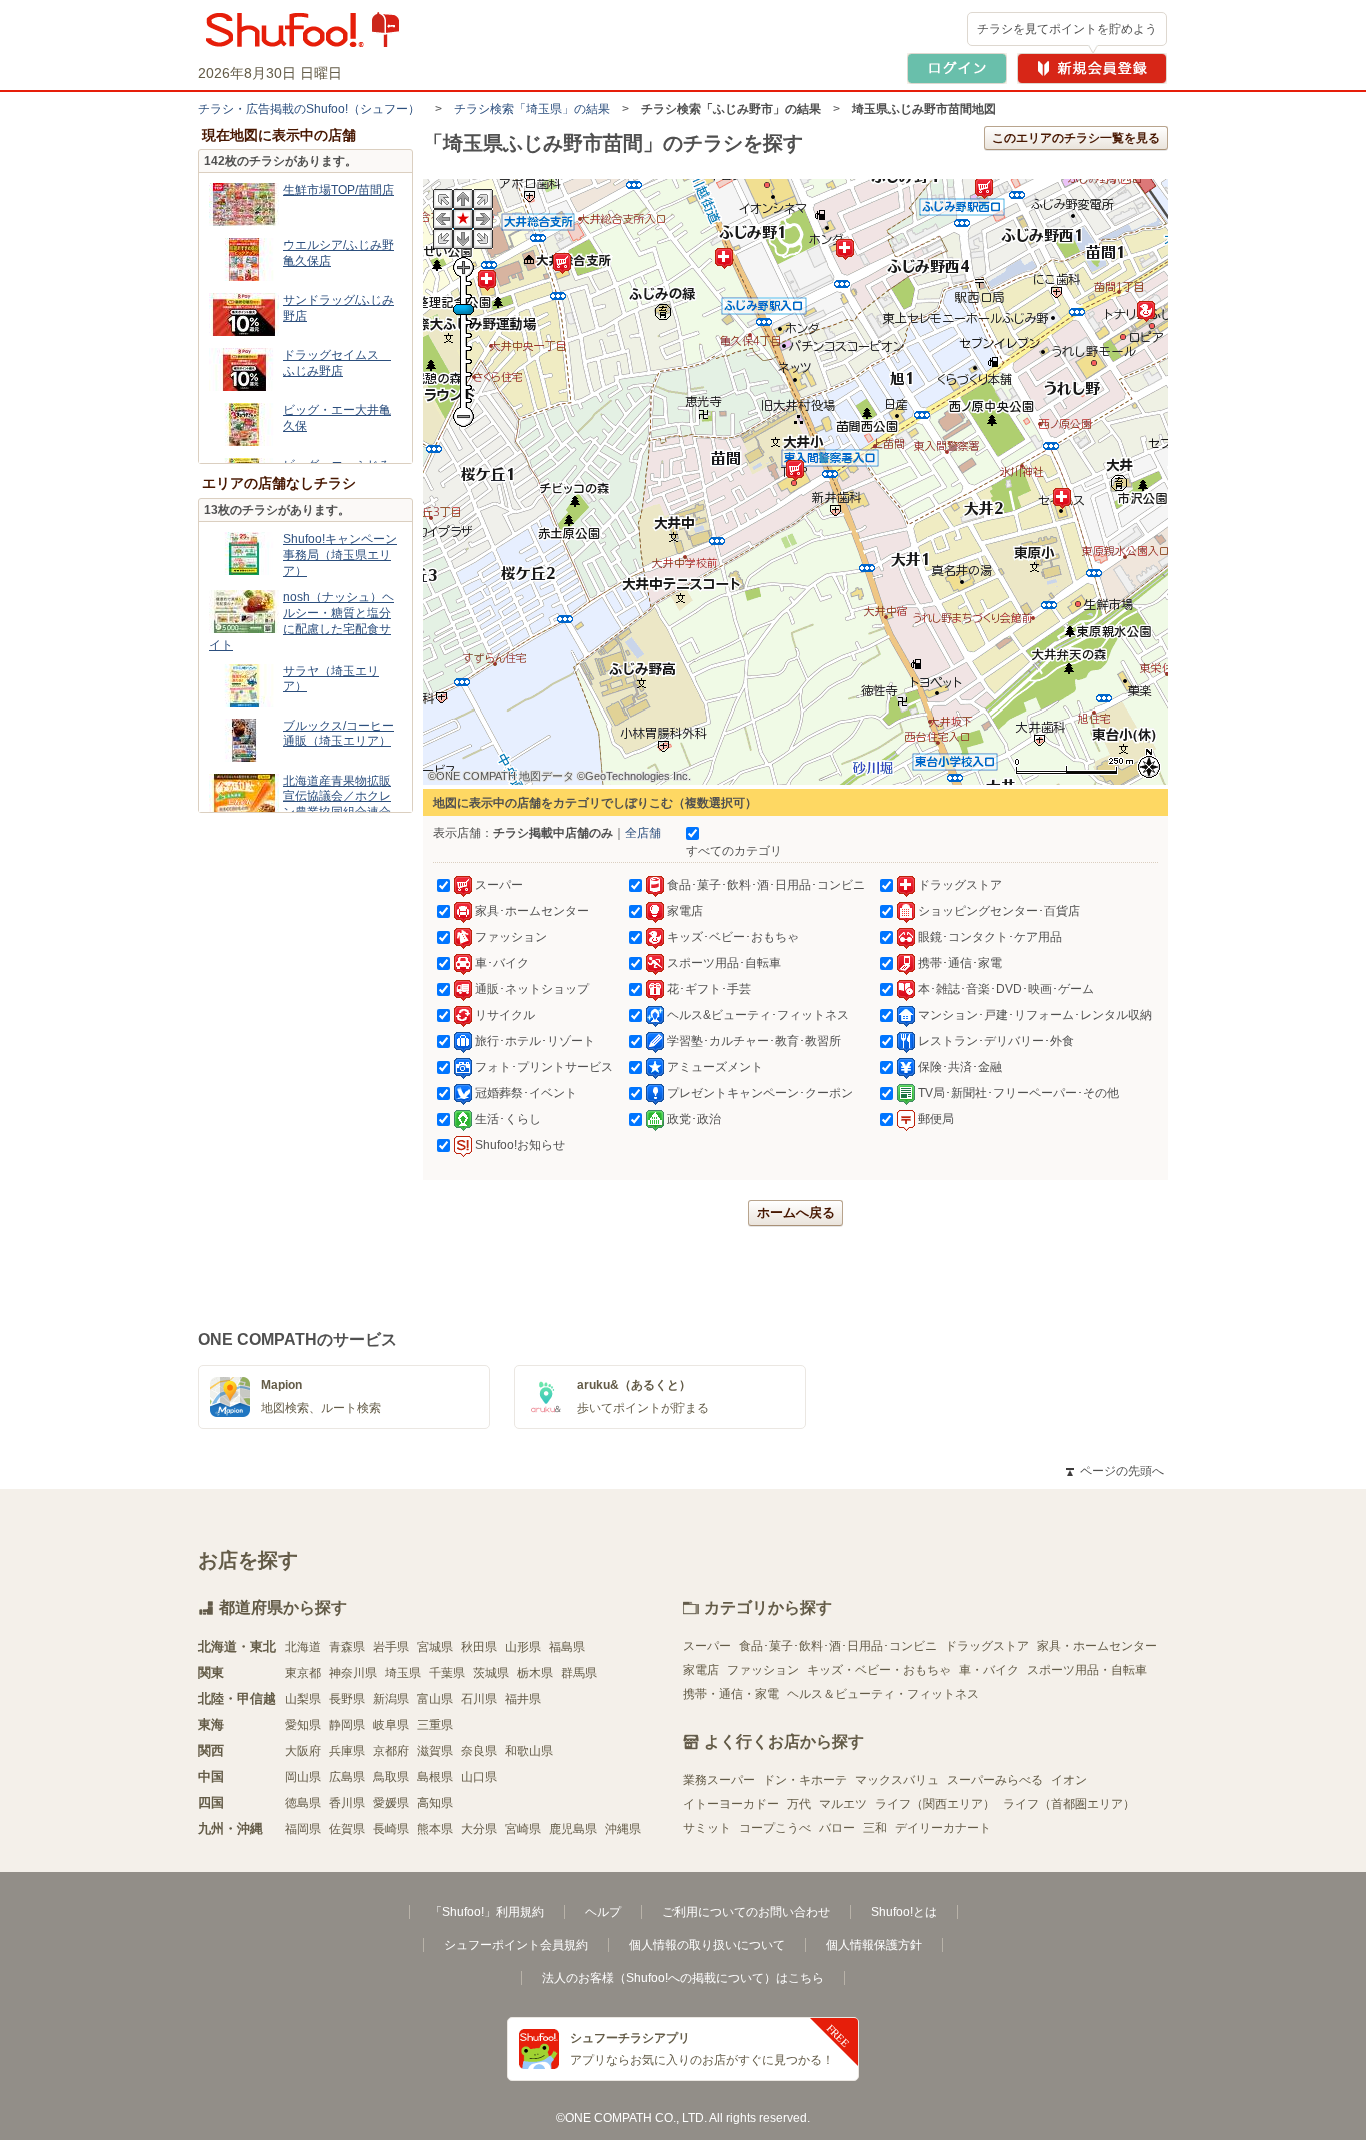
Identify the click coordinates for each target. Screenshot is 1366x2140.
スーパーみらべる (995, 1780)
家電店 (701, 1670)
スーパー (707, 1646)
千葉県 (447, 1673)
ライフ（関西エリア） (935, 1804)
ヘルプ (603, 1912)
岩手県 (391, 1647)
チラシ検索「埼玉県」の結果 (532, 109)
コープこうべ (775, 1828)
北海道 (303, 1647)
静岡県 (347, 1725)
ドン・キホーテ (805, 1780)
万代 (799, 1804)
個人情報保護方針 (874, 1945)
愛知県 (303, 1725)
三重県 (435, 1725)
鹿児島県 (573, 1829)
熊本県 (435, 1829)
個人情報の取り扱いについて (707, 1945)
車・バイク (989, 1670)
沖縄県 (623, 1829)
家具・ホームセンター (1097, 1646)
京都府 (391, 1751)
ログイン (957, 68)
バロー (837, 1828)
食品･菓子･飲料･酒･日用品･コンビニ (838, 1646)
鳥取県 (391, 1777)
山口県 (479, 1777)
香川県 (347, 1803)
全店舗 (643, 833)
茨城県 (491, 1673)
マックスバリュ (897, 1780)
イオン (1069, 1780)
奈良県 (479, 1751)
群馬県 (579, 1673)
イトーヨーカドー (731, 1804)
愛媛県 (391, 1803)
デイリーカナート (943, 1828)
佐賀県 (347, 1829)
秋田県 (479, 1647)
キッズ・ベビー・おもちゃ (879, 1670)
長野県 (347, 1699)
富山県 (435, 1699)
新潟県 (391, 1699)
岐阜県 (391, 1725)
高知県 (435, 1803)
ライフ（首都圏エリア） (1069, 1804)
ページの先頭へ (1115, 1471)
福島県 (567, 1647)
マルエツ (843, 1804)
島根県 (435, 1777)
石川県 (479, 1699)
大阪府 (303, 1751)
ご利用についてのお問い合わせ (746, 1912)
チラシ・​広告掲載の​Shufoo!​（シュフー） (309, 109)
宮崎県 (523, 1829)
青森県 (347, 1647)
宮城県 (435, 1647)
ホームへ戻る (796, 1212)
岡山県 (303, 1777)
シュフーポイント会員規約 (516, 1945)
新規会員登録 (1092, 68)
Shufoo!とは (904, 1912)
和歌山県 (529, 1751)
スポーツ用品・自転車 (1087, 1670)
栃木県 (535, 1673)
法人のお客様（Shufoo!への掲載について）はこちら (683, 1978)
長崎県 (391, 1829)
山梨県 (303, 1699)
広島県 (347, 1777)
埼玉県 (403, 1673)
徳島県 (303, 1803)
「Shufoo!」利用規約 (487, 1912)
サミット (707, 1828)
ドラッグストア (987, 1646)
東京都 (303, 1673)
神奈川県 (353, 1673)
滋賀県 (435, 1751)
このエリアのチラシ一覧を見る (1076, 138)
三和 (875, 1828)
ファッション (763, 1670)
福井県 (523, 1699)
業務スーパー (719, 1780)
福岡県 (303, 1829)
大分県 (479, 1829)
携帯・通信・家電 (731, 1694)
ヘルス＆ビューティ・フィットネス (883, 1694)
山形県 (523, 1647)
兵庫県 (347, 1751)
